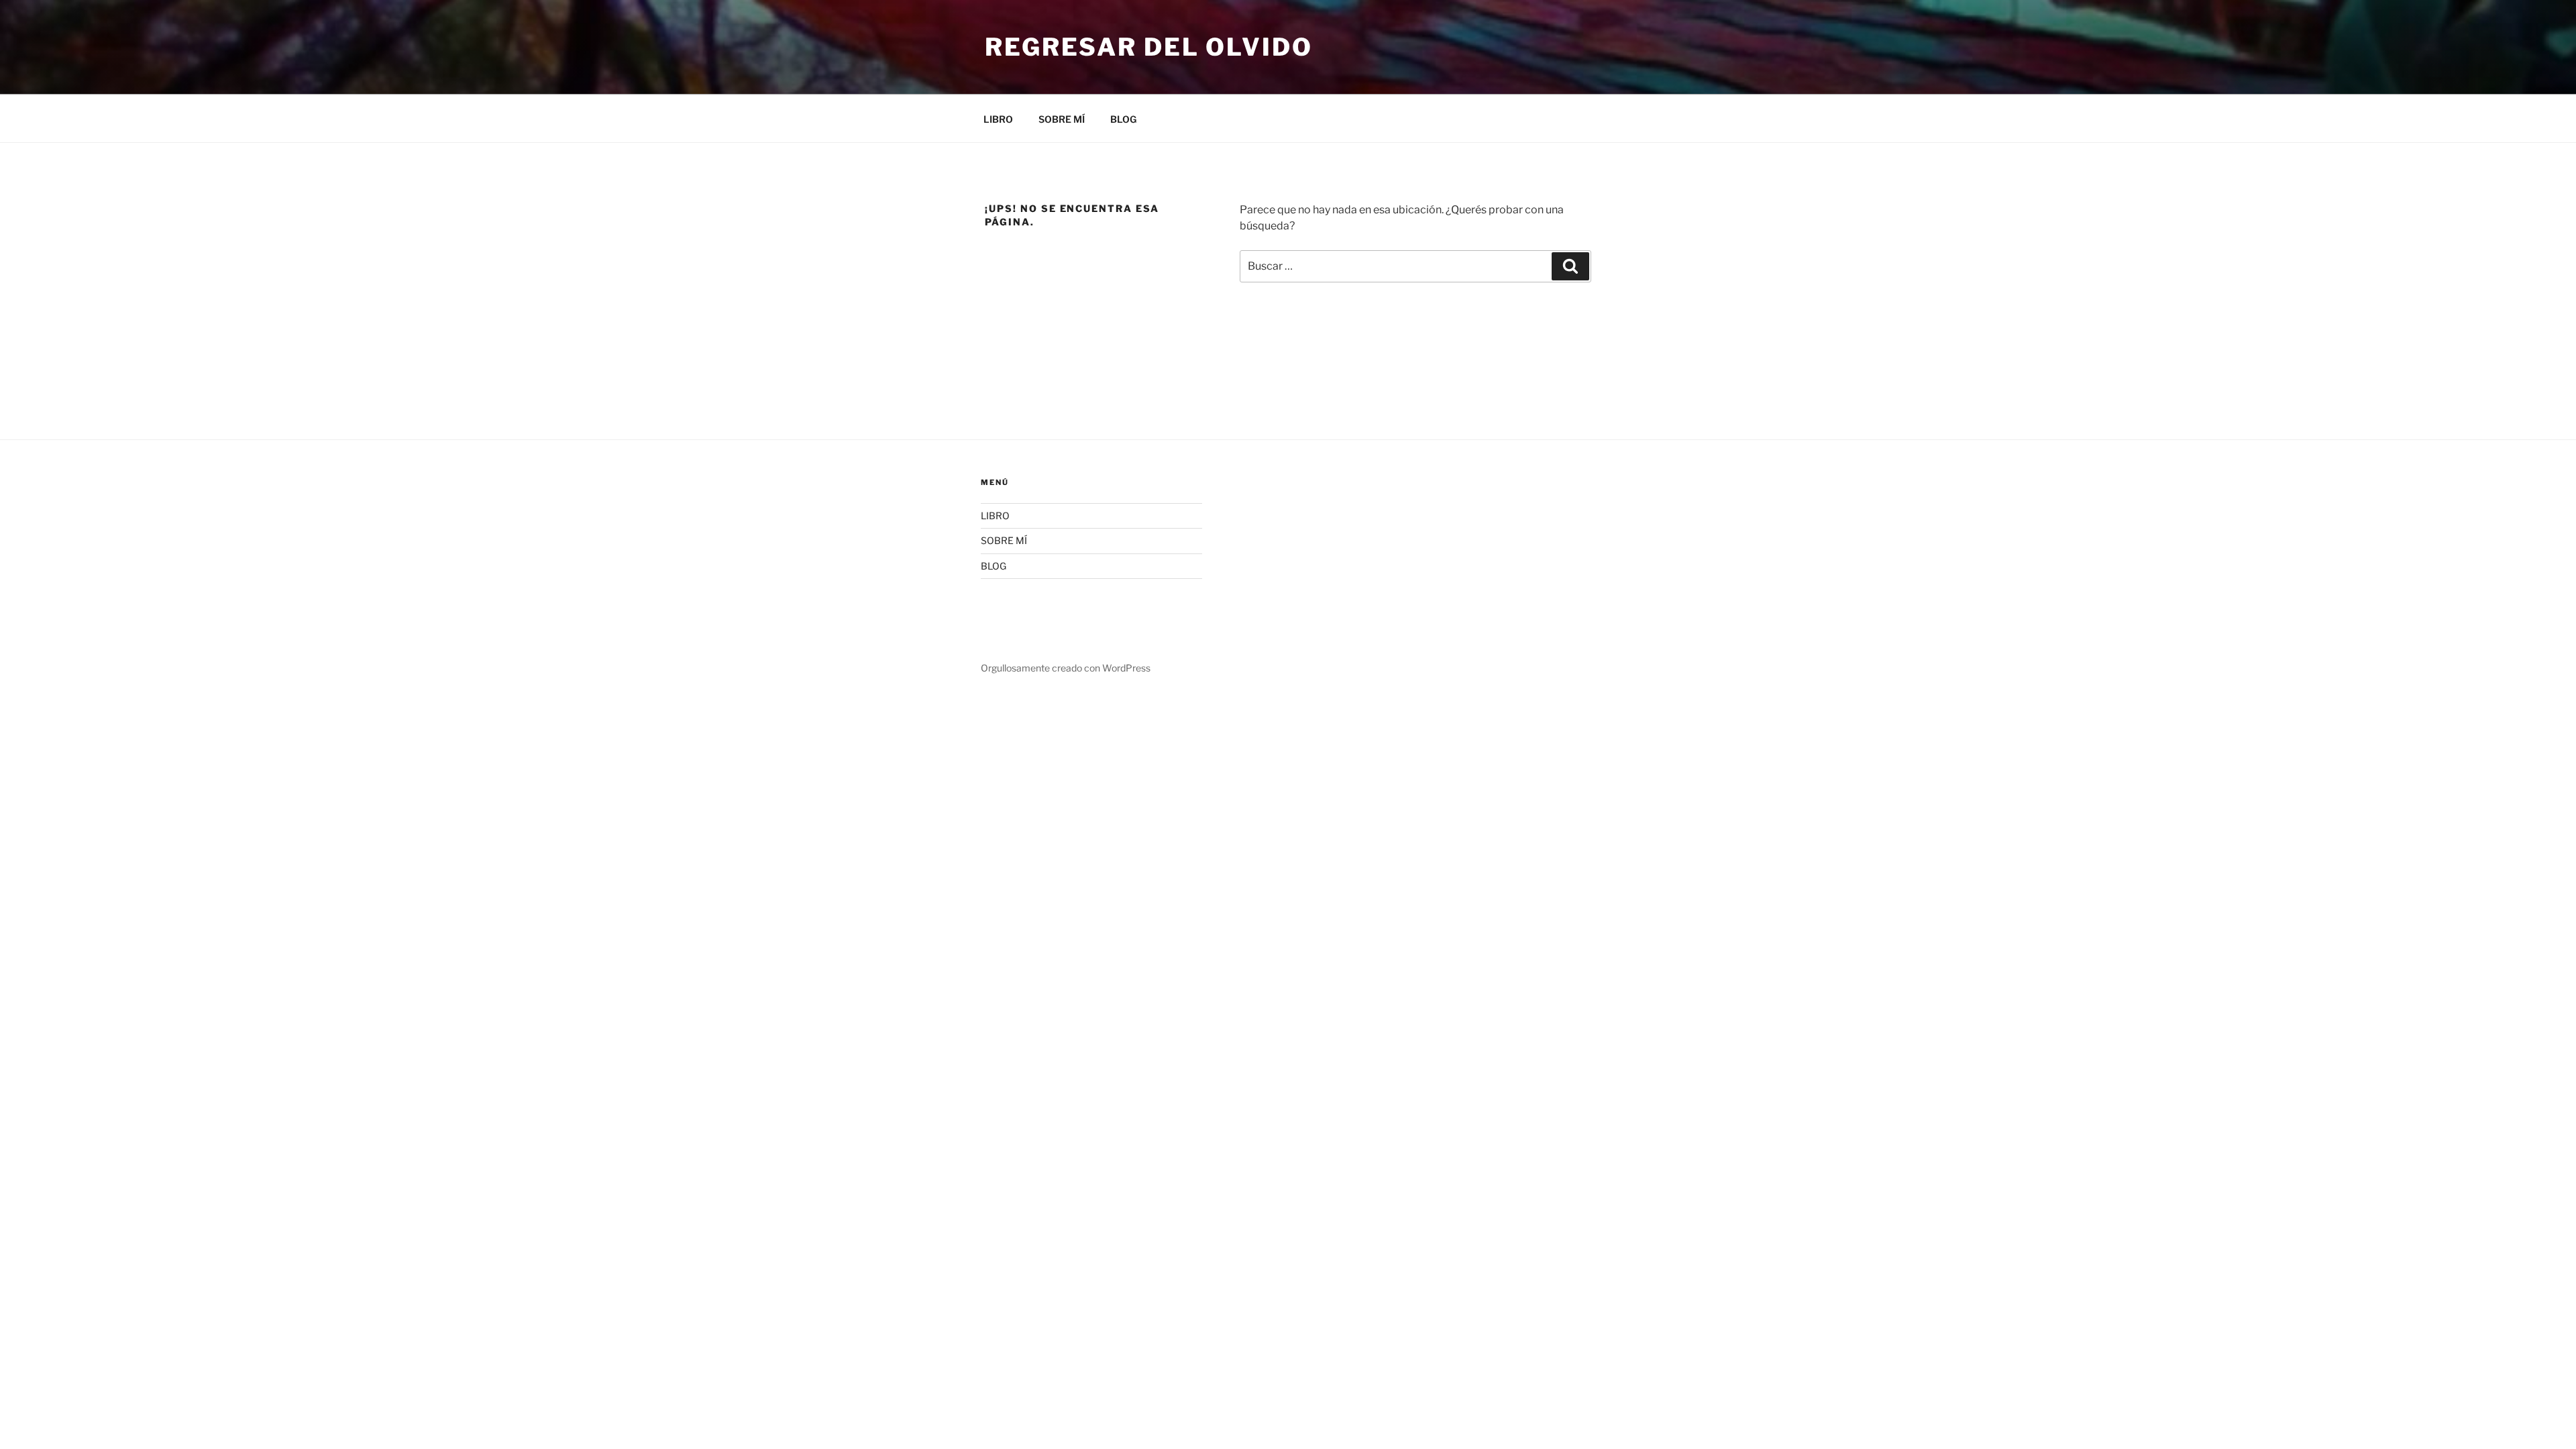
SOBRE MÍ (1062, 119)
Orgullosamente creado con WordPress (1066, 668)
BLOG (1123, 119)
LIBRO (998, 119)
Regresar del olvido (1149, 47)
